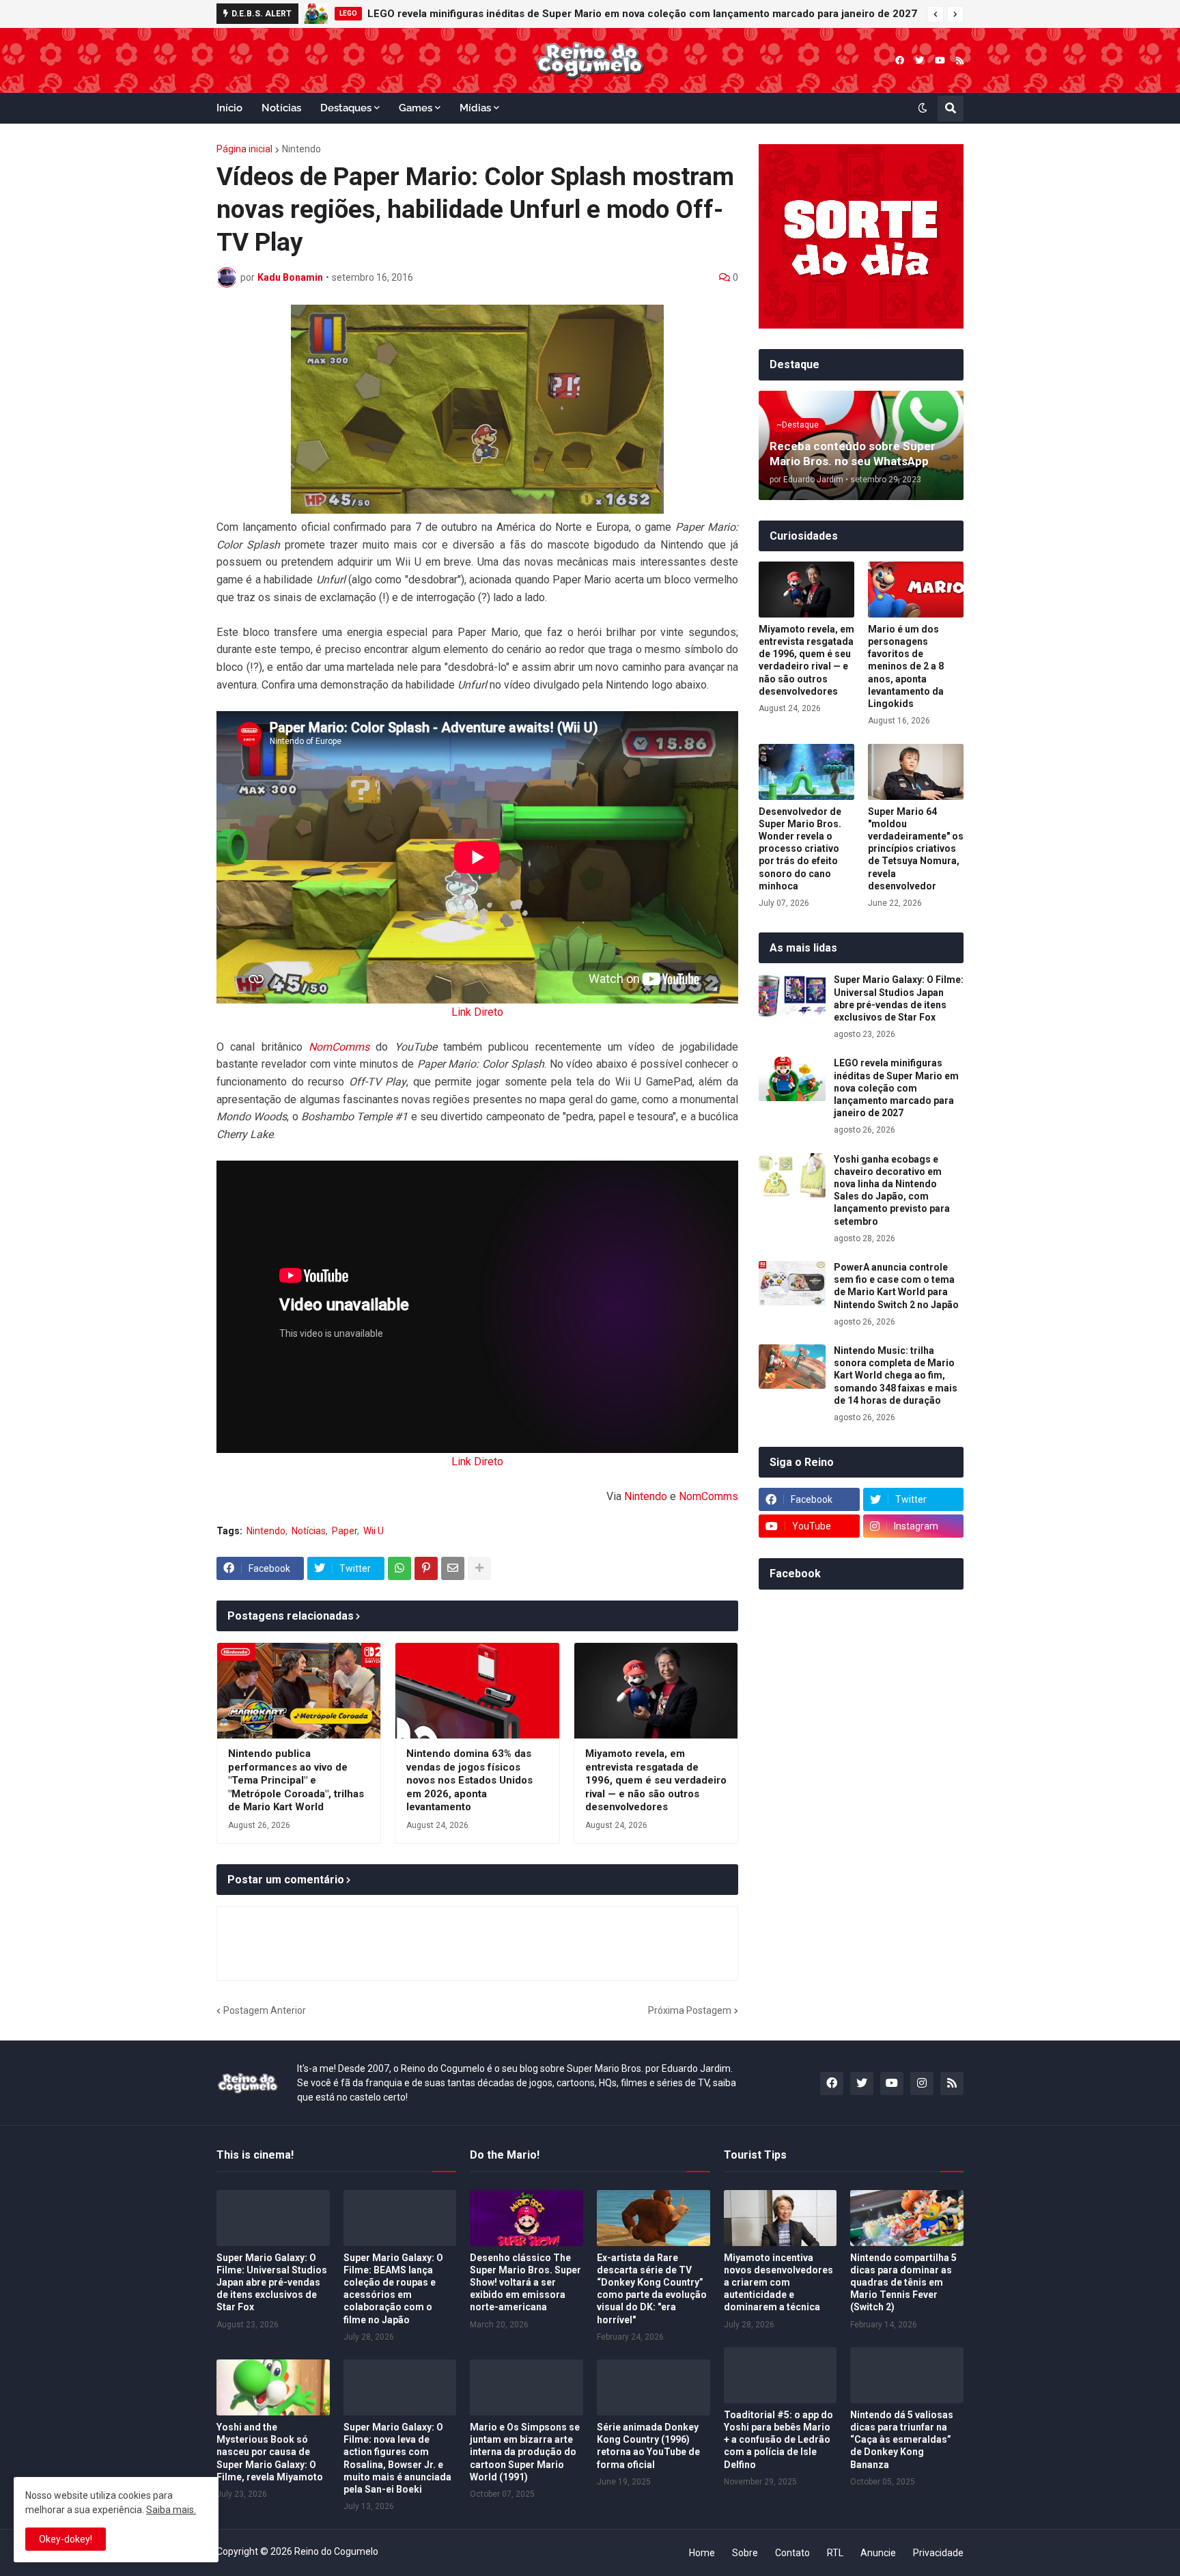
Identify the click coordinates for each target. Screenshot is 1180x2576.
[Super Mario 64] (916, 772)
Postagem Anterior (265, 2010)
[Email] (453, 1568)
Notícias (309, 1531)
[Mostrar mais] (479, 1568)
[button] (936, 14)
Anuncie (878, 2553)
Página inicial (244, 149)
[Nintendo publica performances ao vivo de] (299, 1691)
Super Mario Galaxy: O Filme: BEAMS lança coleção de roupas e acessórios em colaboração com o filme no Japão (393, 2289)
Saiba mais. (171, 2510)
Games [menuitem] (416, 108)
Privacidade (938, 2553)
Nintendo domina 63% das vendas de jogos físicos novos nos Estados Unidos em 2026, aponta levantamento (469, 1780)
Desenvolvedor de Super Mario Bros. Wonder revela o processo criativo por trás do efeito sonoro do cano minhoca (800, 849)
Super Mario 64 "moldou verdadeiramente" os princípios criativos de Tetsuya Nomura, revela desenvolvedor (916, 849)
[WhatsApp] (399, 1568)
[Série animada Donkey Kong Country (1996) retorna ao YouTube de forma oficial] (654, 2387)
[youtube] (940, 60)
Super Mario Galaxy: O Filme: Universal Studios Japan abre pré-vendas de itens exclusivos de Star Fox (899, 998)
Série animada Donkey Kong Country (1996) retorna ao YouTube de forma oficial (648, 2446)
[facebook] (900, 60)
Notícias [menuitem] (281, 108)
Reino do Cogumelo (336, 2551)
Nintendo (301, 149)
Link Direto (477, 1012)
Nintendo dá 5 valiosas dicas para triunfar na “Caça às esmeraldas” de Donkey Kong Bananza (902, 2440)
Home (702, 2553)
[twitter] (919, 60)
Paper (345, 1531)
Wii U (374, 1531)
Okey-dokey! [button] (66, 2539)
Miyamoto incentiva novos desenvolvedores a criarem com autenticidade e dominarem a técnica (778, 2283)
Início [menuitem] (229, 108)
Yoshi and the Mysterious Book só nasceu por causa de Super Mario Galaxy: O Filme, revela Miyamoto (270, 2452)
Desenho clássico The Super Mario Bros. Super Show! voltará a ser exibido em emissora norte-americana (525, 2283)
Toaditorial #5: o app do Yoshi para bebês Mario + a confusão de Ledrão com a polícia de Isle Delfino (778, 2440)
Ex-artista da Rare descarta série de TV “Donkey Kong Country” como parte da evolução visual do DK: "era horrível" (652, 2289)
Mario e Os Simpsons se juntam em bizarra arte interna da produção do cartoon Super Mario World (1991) (525, 2452)
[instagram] (922, 2083)
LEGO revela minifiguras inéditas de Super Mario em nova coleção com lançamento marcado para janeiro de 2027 (642, 14)
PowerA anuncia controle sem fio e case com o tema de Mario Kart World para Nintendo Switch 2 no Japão (896, 1286)
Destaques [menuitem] (346, 108)
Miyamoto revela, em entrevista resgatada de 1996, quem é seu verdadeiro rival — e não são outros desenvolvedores (656, 1780)
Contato (792, 2553)
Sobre (745, 2553)
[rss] (960, 60)
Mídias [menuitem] (475, 108)
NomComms (339, 1047)
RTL (835, 2553)
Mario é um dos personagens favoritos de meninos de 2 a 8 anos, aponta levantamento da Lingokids (906, 666)
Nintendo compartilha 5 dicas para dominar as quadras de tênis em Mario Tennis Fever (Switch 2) (903, 2283)
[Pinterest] (426, 1568)
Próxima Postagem (690, 2010)
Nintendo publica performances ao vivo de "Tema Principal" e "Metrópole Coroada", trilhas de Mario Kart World (296, 1780)
